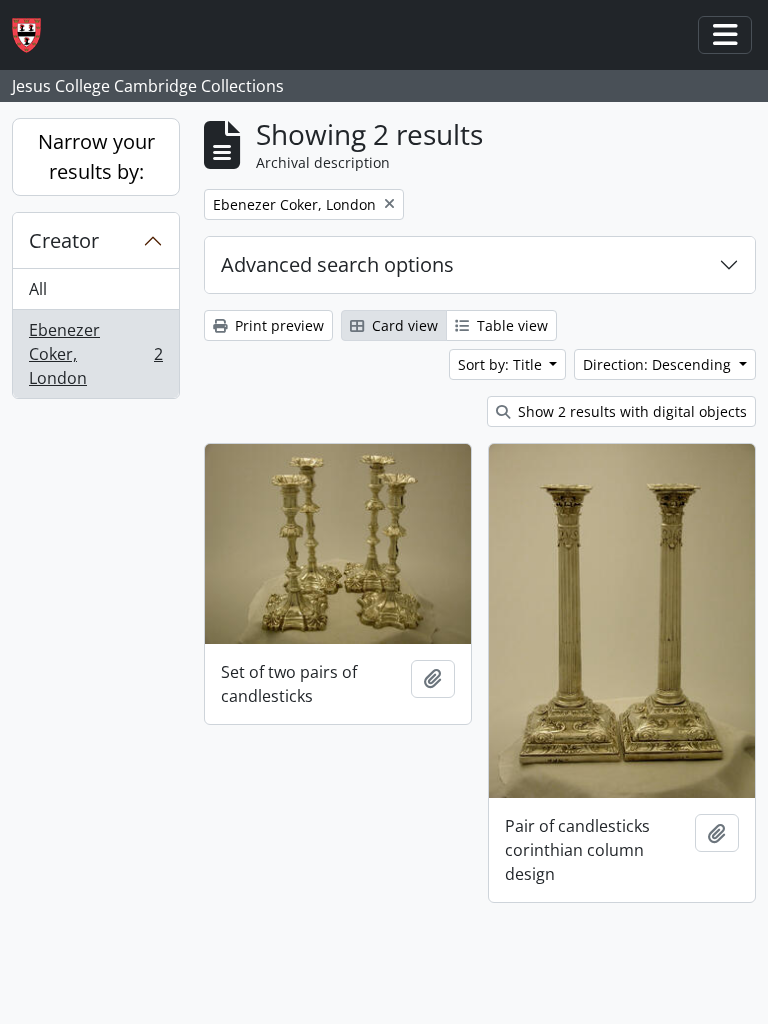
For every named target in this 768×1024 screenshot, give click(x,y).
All (38, 289)
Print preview (277, 325)
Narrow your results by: (96, 156)
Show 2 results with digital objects (630, 411)
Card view (403, 325)
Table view (510, 325)
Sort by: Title (502, 364)
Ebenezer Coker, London (95, 354)
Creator (64, 240)
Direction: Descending (659, 364)
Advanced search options (337, 264)
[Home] (34, 35)
